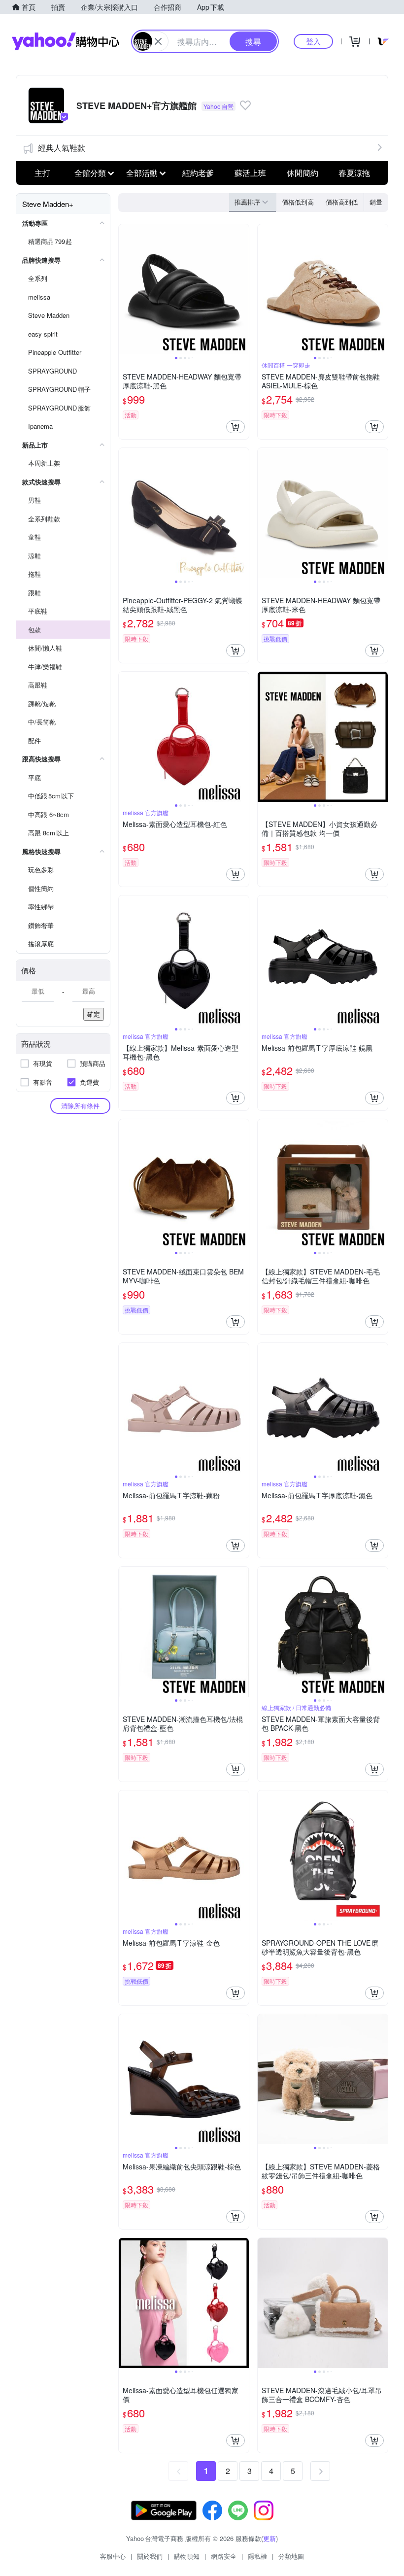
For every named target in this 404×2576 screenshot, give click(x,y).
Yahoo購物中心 (66, 41)
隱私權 (257, 2556)
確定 (94, 1014)
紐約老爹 (198, 173)
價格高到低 (342, 202)
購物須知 (187, 2556)
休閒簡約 (303, 173)
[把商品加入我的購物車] (236, 427)
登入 (313, 41)
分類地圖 (291, 2556)
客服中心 (113, 2556)
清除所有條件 (80, 1106)
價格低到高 (298, 202)
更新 (269, 2538)
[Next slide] (242, 289)
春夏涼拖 (354, 173)
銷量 (376, 202)
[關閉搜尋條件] (158, 41)
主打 (42, 173)
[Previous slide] (125, 289)
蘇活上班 (250, 173)
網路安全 (224, 2556)
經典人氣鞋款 (62, 148)
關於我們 (150, 2556)
